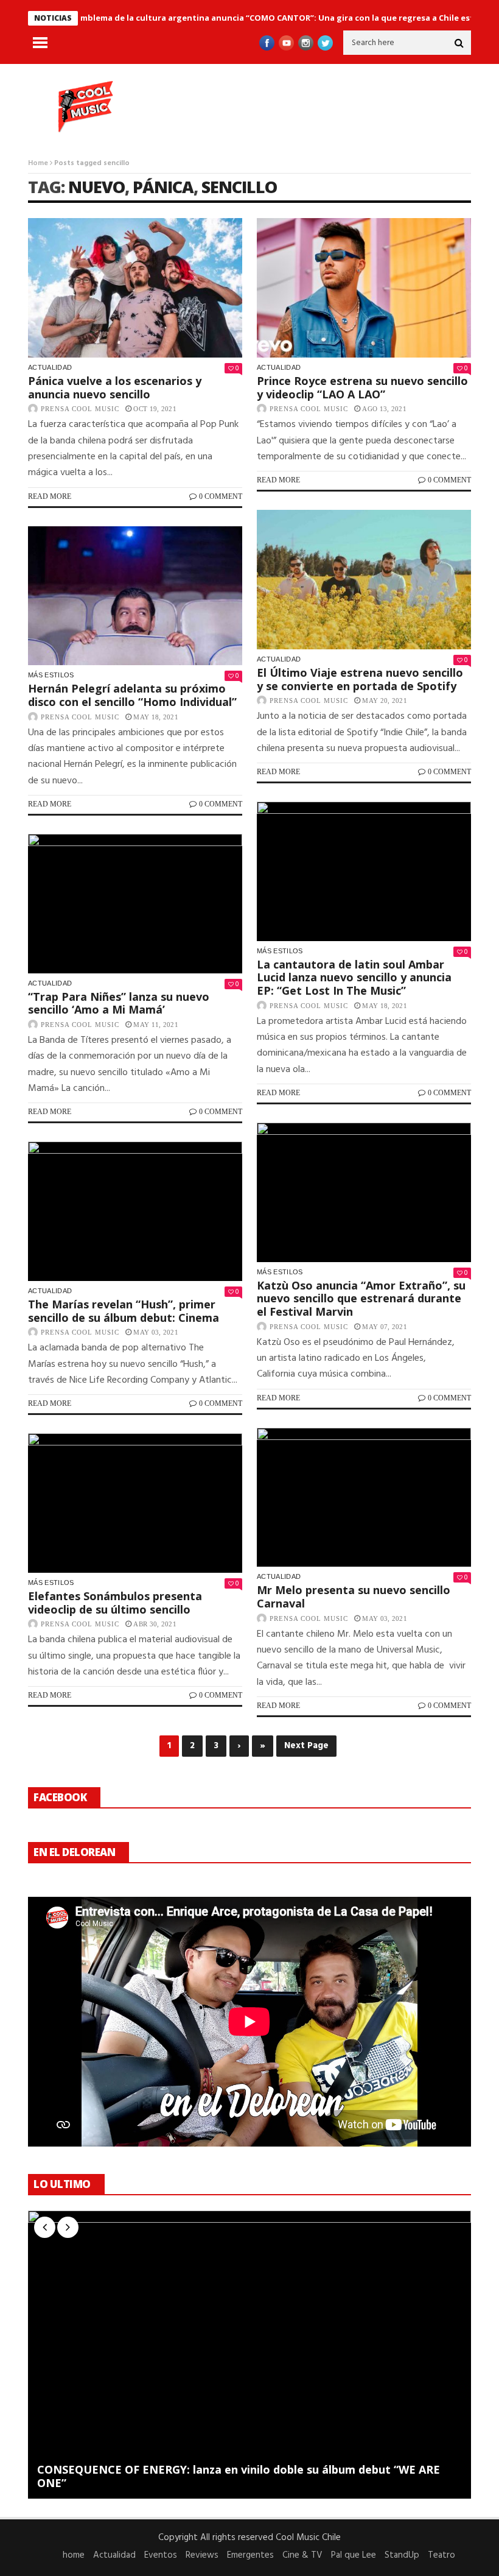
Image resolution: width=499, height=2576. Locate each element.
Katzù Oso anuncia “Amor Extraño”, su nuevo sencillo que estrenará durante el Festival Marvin (361, 1298)
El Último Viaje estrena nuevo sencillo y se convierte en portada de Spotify (360, 679)
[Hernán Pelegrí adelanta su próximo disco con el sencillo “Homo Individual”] (135, 596)
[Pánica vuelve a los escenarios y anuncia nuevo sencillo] (135, 288)
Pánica (163, 187)
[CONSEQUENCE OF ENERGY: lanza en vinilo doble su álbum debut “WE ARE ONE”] (249, 2355)
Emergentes (250, 2555)
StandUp (402, 2555)
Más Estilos (51, 675)
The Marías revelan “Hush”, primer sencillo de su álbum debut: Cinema (124, 1311)
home (74, 2555)
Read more (50, 496)
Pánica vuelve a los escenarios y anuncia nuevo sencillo (115, 387)
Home (38, 163)
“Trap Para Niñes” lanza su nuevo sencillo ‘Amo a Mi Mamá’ (119, 1003)
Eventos (161, 2555)
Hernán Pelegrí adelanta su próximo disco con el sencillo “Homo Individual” (132, 695)
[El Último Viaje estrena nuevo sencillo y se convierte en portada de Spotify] (364, 580)
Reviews (202, 2555)
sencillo (239, 187)
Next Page (306, 1746)
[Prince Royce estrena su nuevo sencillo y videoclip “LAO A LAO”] (364, 288)
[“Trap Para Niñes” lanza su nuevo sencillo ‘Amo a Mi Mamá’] (135, 904)
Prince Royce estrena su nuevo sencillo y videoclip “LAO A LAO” (362, 387)
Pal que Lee (354, 2555)
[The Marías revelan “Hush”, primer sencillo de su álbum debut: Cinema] (135, 1211)
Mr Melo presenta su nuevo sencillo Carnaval (354, 1597)
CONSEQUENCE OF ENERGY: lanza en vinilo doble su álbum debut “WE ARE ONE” (239, 2476)
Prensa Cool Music (80, 409)
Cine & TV (302, 2555)
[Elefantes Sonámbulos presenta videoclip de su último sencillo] (135, 1503)
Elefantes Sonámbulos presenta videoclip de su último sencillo (115, 1603)
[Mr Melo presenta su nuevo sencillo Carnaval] (364, 1498)
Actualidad (50, 367)
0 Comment (221, 496)
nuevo (96, 187)
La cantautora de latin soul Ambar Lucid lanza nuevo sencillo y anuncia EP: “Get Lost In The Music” (354, 977)
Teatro (441, 2555)
